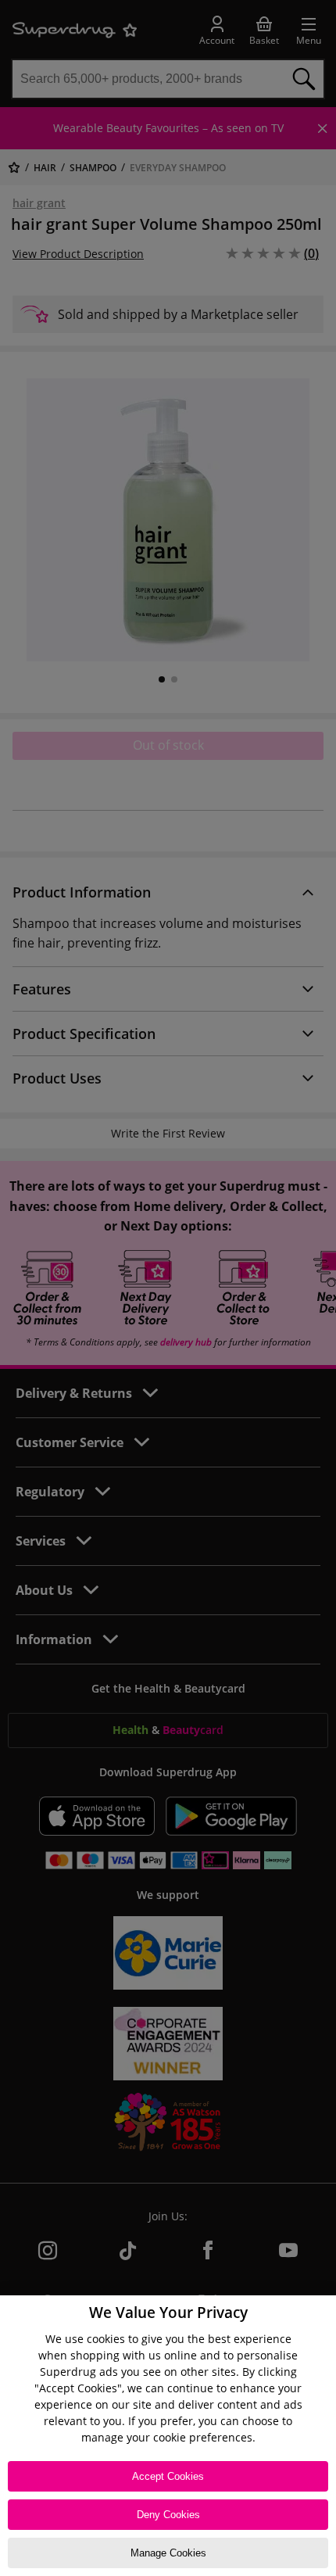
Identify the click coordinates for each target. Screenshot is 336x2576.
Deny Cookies (168, 2515)
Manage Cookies (168, 2553)
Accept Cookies (168, 2476)
